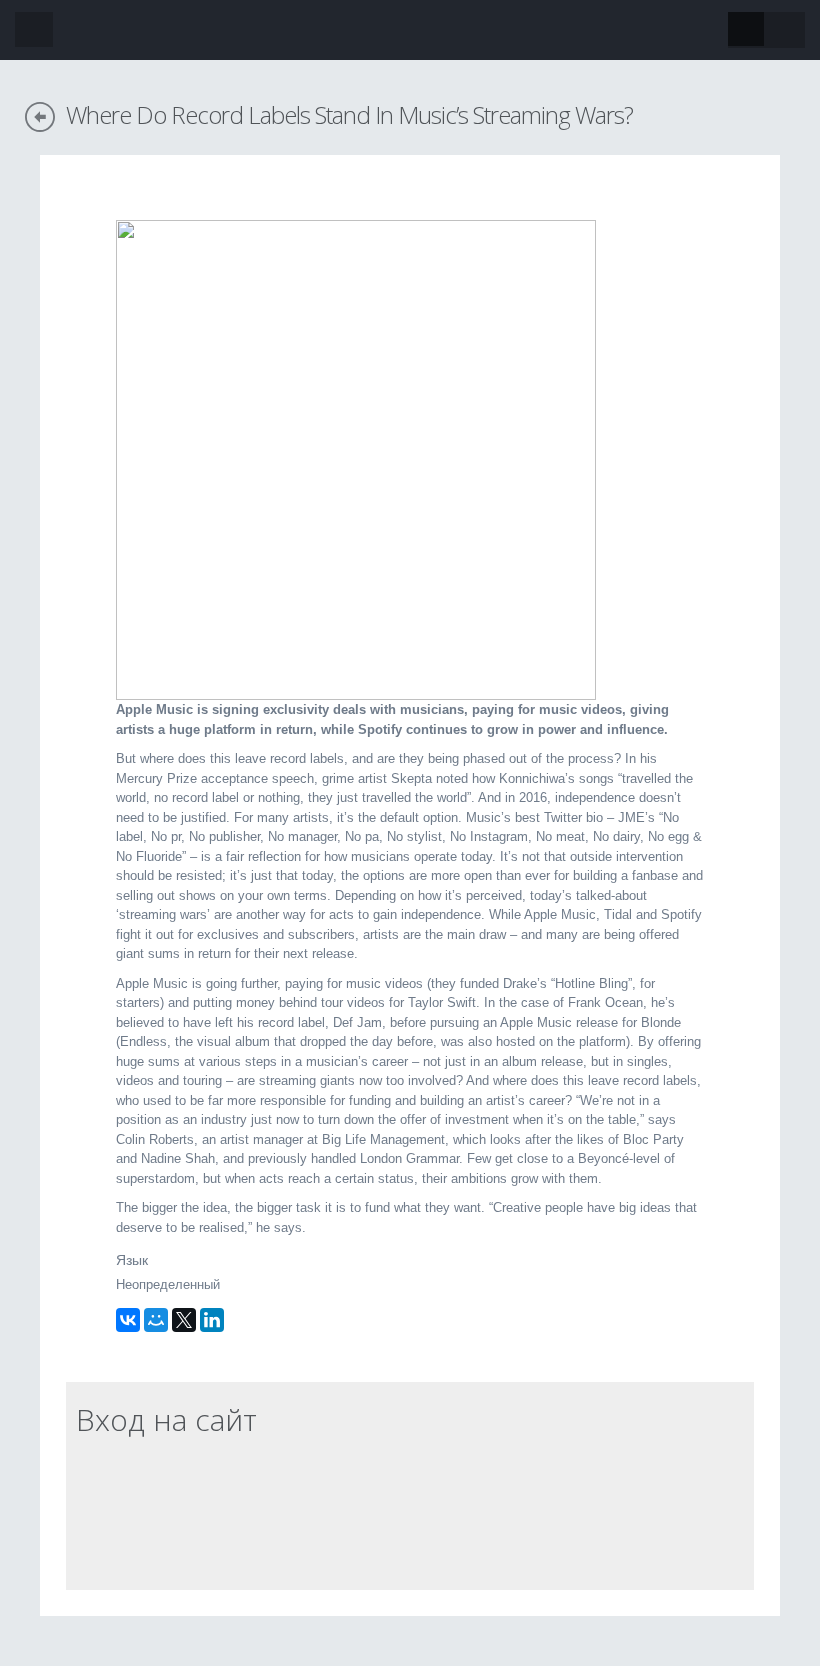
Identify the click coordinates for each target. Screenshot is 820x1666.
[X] (184, 1320)
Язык (132, 1260)
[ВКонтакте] (128, 1320)
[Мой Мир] (156, 1320)
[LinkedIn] (212, 1320)
